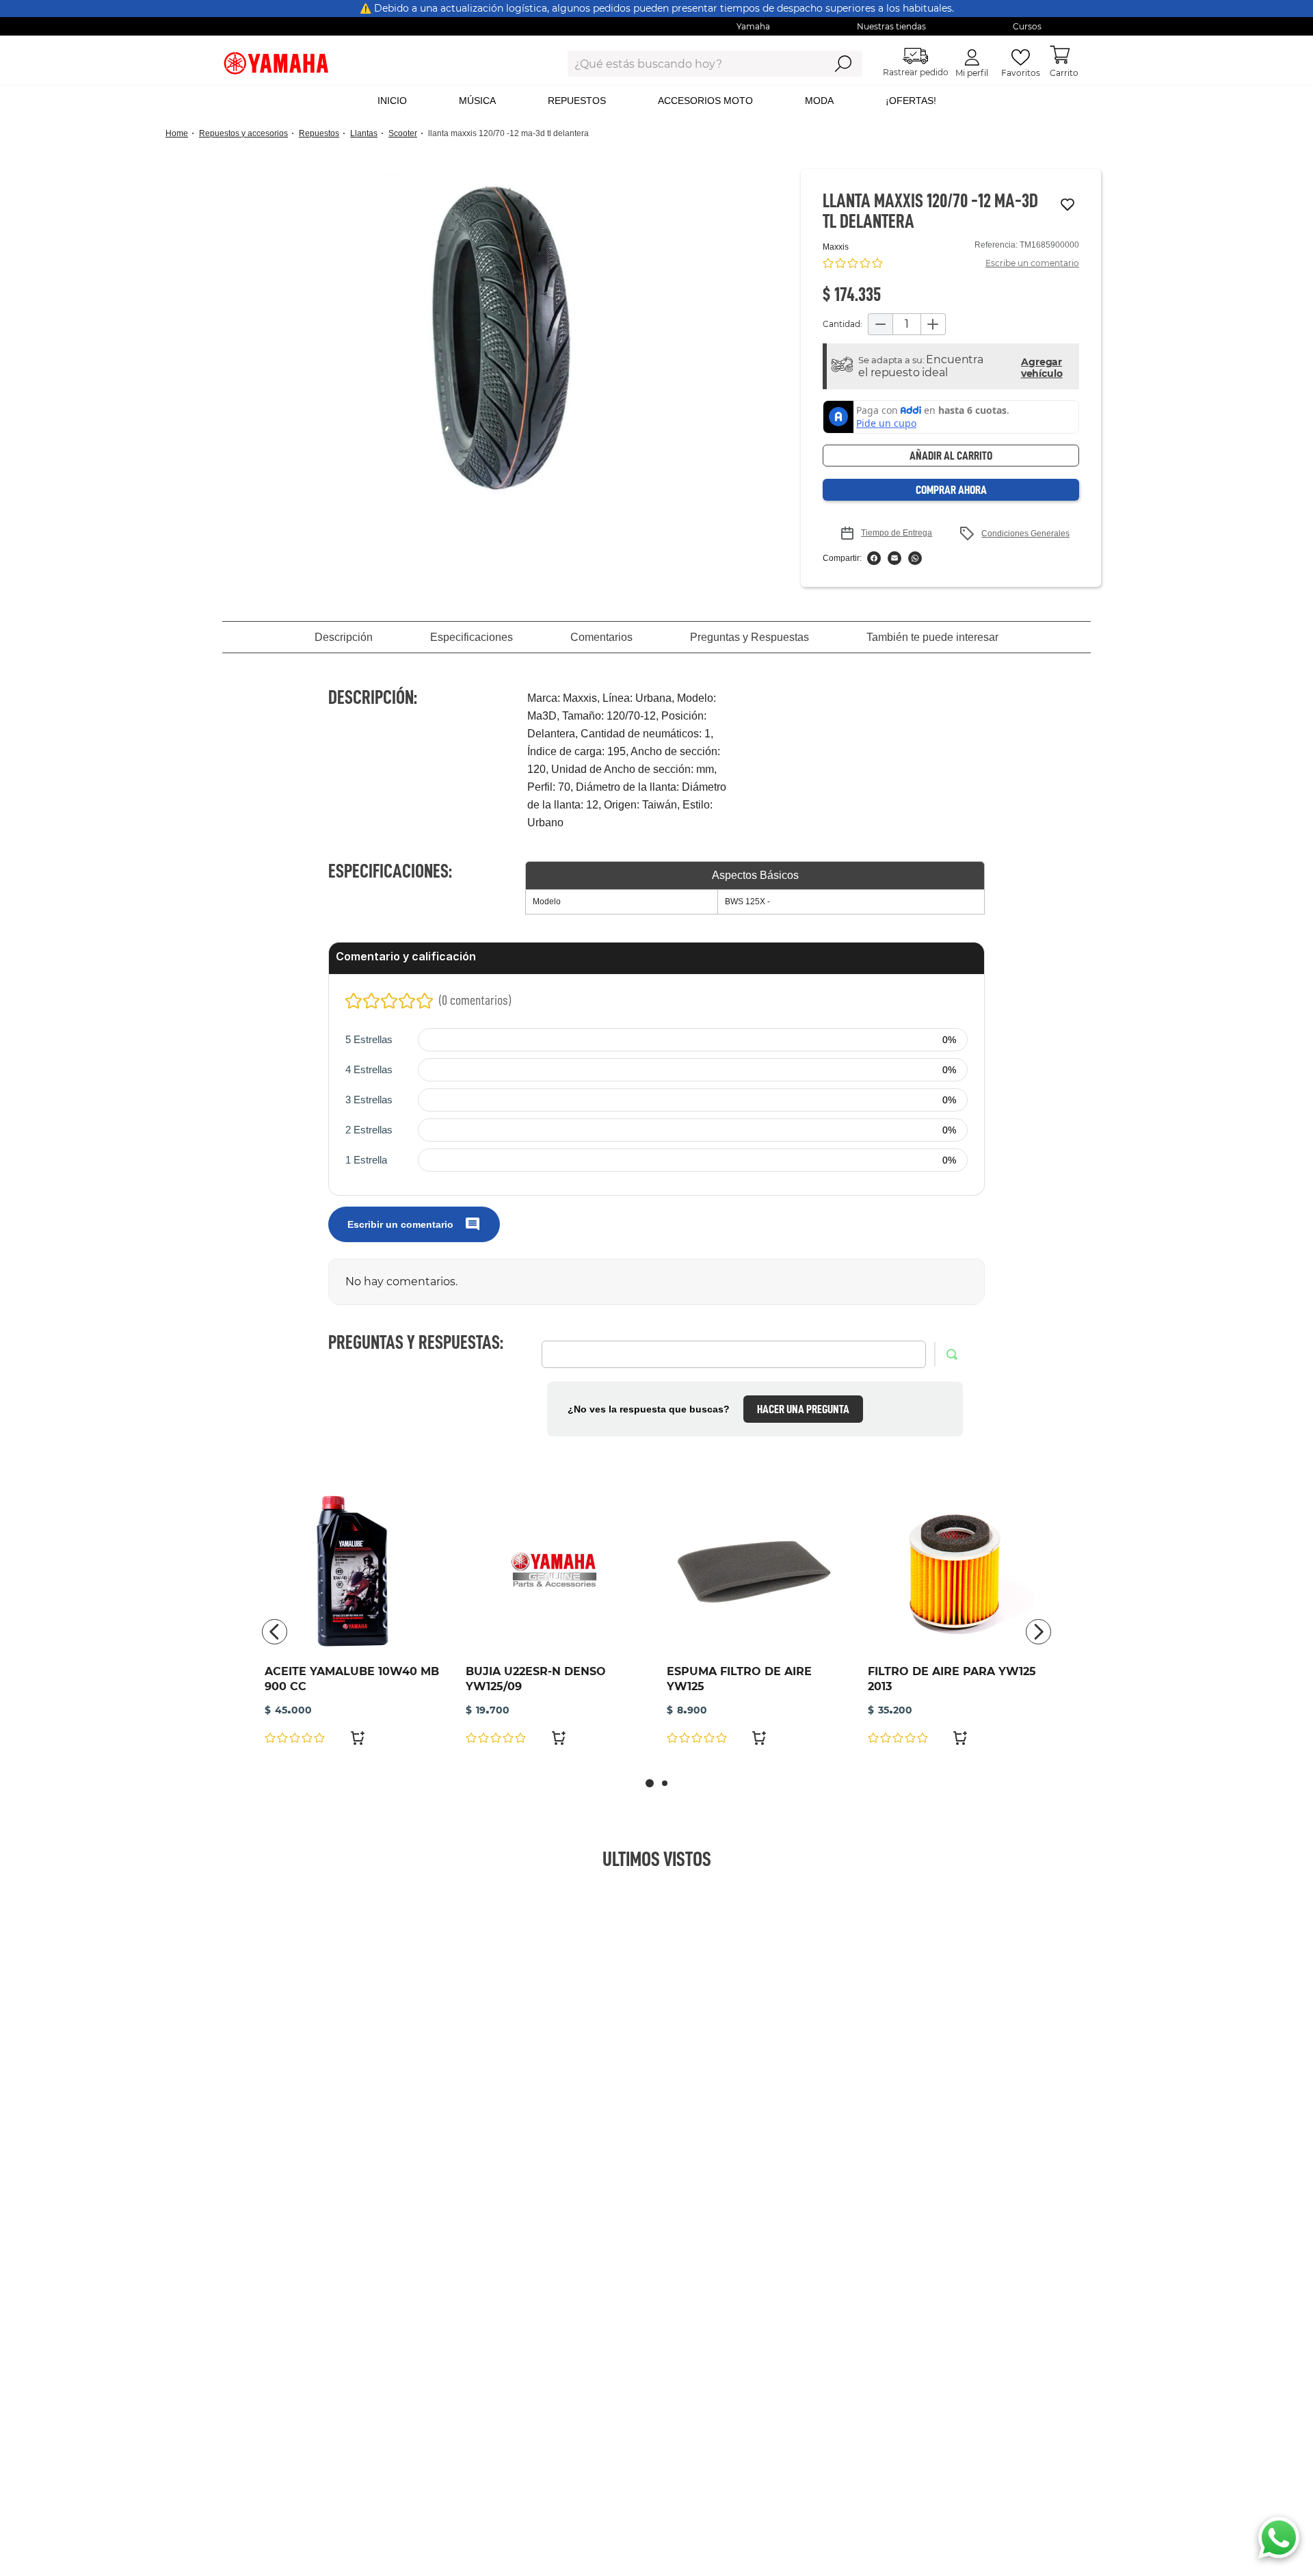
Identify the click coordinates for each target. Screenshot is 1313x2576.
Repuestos (319, 133)
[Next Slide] (1038, 1632)
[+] (933, 324)
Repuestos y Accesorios (243, 133)
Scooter (403, 133)
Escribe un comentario (1032, 263)
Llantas (364, 133)
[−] (880, 324)
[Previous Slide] (275, 1632)
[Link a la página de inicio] (181, 134)
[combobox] (686, 64)
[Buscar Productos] (843, 64)
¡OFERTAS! (911, 101)
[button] (501, 338)
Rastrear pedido (916, 72)
